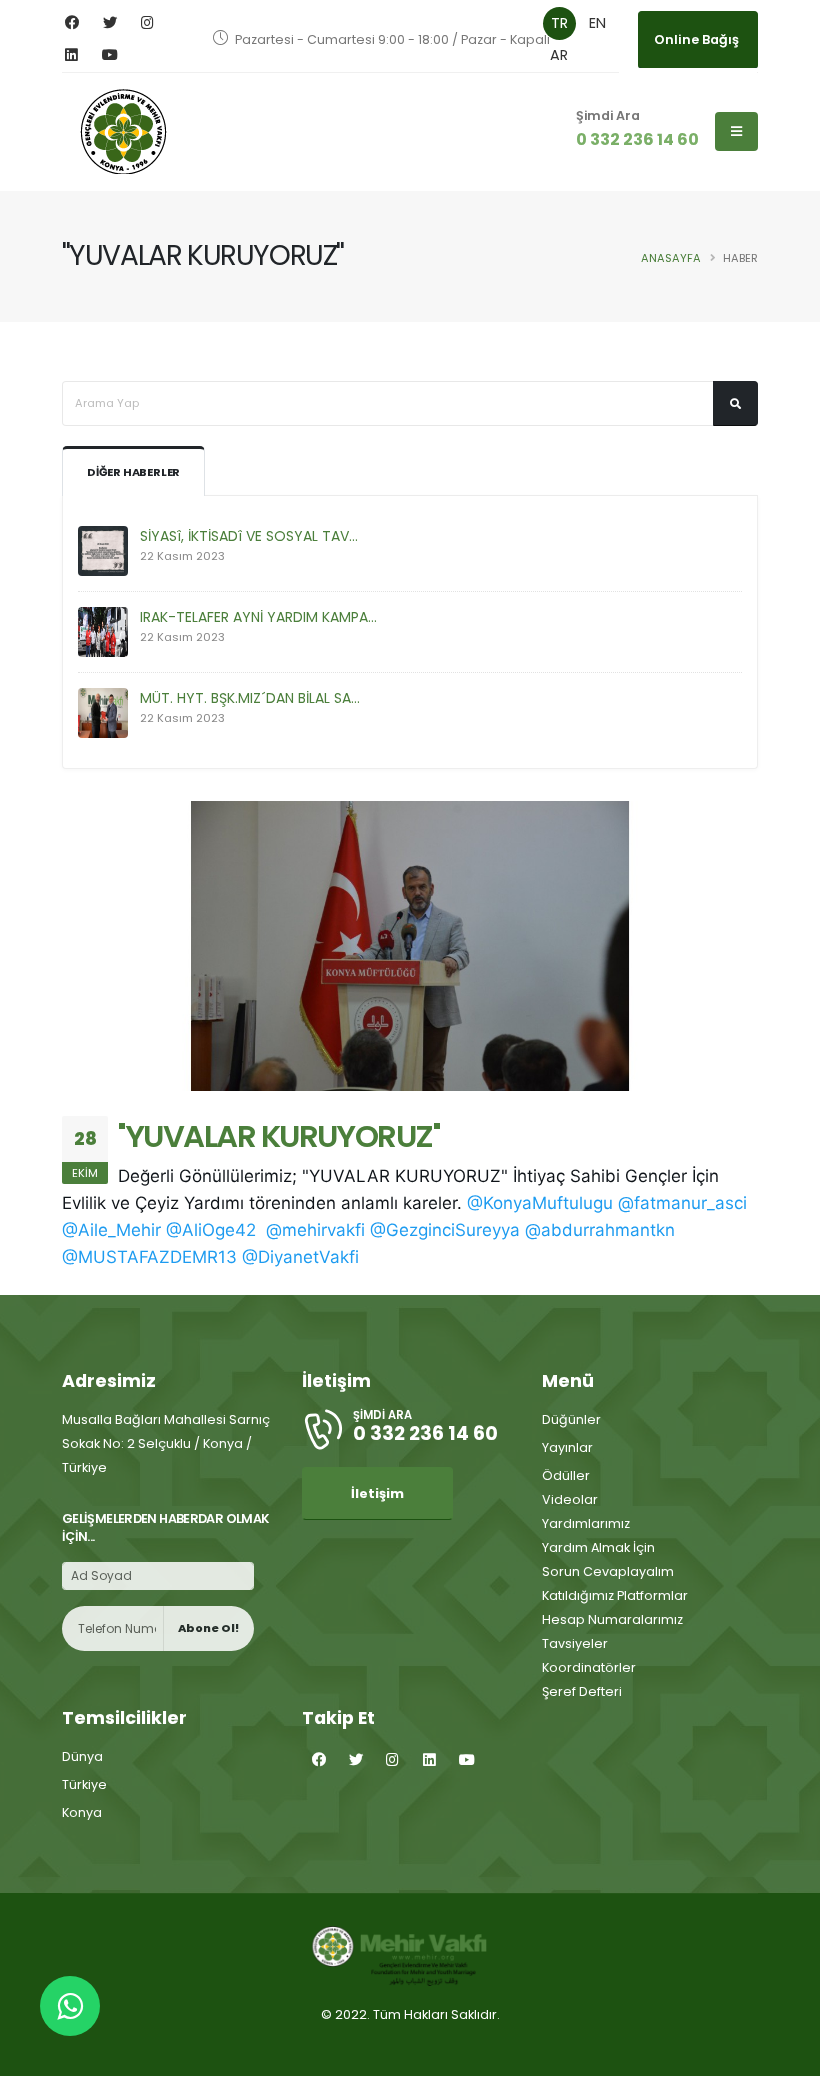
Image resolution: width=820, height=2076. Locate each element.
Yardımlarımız (586, 1523)
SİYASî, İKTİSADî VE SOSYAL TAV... (249, 536)
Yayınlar (567, 1447)
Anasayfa (671, 258)
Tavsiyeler (575, 1643)
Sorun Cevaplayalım (608, 1571)
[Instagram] (147, 23)
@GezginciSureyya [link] (445, 1230)
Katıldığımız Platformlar (615, 1595)
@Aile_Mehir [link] (111, 1230)
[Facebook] (71, 23)
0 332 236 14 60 (637, 139)
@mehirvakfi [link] (315, 1230)
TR (559, 23)
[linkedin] (71, 55)
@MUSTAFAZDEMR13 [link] (149, 1257)
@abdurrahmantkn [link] (600, 1230)
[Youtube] (109, 55)
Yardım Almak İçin (598, 1547)
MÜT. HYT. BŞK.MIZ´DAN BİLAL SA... (250, 698)
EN (597, 23)
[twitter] (109, 23)
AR (559, 55)
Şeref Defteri (582, 1691)
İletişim (377, 1493)
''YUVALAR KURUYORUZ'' (279, 1136)
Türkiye (84, 1784)
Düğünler (571, 1419)
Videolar (570, 1499)
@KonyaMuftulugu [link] (540, 1203)
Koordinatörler (589, 1667)
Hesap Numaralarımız (612, 1619)
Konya (82, 1812)
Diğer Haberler (133, 472)
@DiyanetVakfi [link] (300, 1257)
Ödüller (566, 1475)
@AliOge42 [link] (211, 1230)
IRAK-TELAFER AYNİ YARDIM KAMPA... (258, 617)
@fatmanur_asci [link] (682, 1203)
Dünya (82, 1756)
